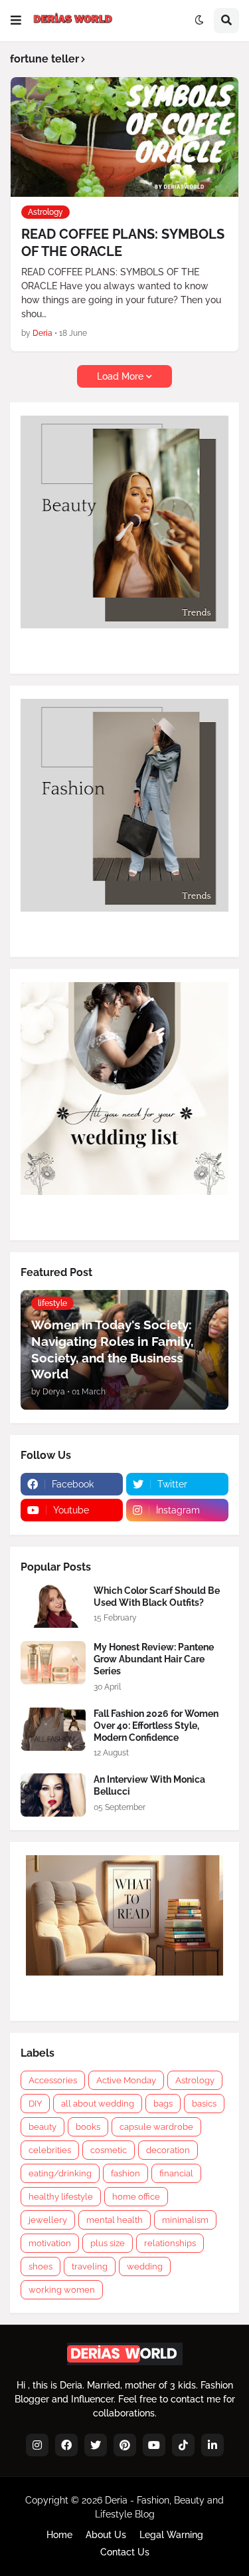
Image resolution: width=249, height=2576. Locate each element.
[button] (16, 21)
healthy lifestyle (61, 2197)
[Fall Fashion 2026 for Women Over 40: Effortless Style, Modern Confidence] (53, 1729)
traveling (90, 2266)
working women (62, 2290)
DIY (35, 2104)
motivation (50, 2243)
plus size (108, 2243)
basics (204, 2104)
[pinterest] (125, 2445)
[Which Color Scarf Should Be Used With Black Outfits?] (53, 1606)
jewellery (48, 2220)
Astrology (195, 2080)
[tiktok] (183, 2445)
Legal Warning (171, 2535)
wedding (145, 2266)
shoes (41, 2266)
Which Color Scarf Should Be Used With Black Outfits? (157, 1597)
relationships (170, 2243)
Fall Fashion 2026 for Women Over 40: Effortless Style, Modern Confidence (156, 1726)
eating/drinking (60, 2173)
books (88, 2127)
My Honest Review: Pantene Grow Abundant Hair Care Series (154, 1659)
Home (59, 2535)
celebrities (50, 2150)
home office (136, 2197)
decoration (168, 2150)
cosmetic (109, 2150)
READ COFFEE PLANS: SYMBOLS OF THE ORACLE (123, 243)
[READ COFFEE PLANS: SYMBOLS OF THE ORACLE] (124, 137)
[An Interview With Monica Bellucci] (53, 1795)
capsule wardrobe (156, 2127)
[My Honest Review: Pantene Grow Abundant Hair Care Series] (53, 1663)
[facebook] (66, 2445)
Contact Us (125, 2552)
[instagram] (37, 2445)
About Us (106, 2535)
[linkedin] (212, 2445)
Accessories (53, 2080)
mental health (115, 2220)
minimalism (185, 2220)
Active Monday (126, 2080)
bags (163, 2104)
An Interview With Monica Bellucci (149, 1785)
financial (176, 2173)
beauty (42, 2127)
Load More (120, 376)
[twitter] (96, 2445)
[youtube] (154, 2445)
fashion (125, 2173)
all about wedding (98, 2104)
